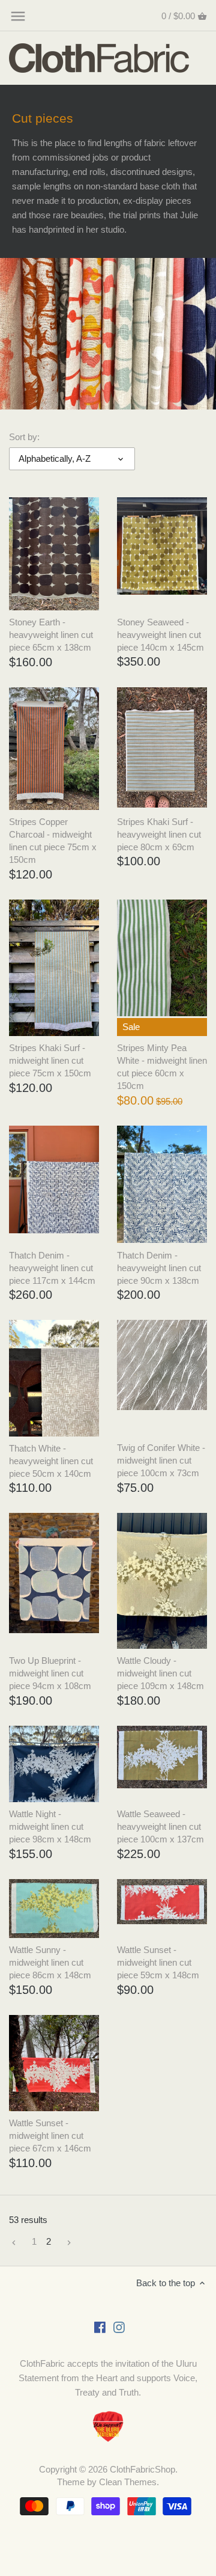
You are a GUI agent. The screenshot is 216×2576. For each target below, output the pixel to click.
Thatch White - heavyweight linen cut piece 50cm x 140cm (51, 1461)
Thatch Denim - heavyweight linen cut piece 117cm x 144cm (52, 1268)
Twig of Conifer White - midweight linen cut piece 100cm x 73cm (161, 1460)
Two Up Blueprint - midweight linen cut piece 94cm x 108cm (50, 1673)
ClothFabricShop (142, 2469)
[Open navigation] (18, 16)
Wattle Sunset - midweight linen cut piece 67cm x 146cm (50, 2136)
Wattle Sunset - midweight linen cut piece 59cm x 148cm (158, 1962)
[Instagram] (119, 2326)
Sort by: (24, 437)
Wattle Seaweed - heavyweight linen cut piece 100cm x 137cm (160, 1826)
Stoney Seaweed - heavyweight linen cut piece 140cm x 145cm (160, 635)
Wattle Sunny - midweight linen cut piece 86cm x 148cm (50, 1962)
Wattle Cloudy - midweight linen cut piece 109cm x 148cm (160, 1673)
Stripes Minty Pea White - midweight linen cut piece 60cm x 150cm (162, 1067)
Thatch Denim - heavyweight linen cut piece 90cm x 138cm (159, 1268)
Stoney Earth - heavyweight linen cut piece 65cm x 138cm (51, 635)
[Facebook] (100, 2326)
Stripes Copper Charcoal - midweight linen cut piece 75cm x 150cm (53, 841)
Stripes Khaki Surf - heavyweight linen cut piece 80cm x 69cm (159, 834)
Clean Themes (128, 2482)
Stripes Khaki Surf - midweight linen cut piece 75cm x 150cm (50, 1060)
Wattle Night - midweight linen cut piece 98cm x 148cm (50, 1826)
